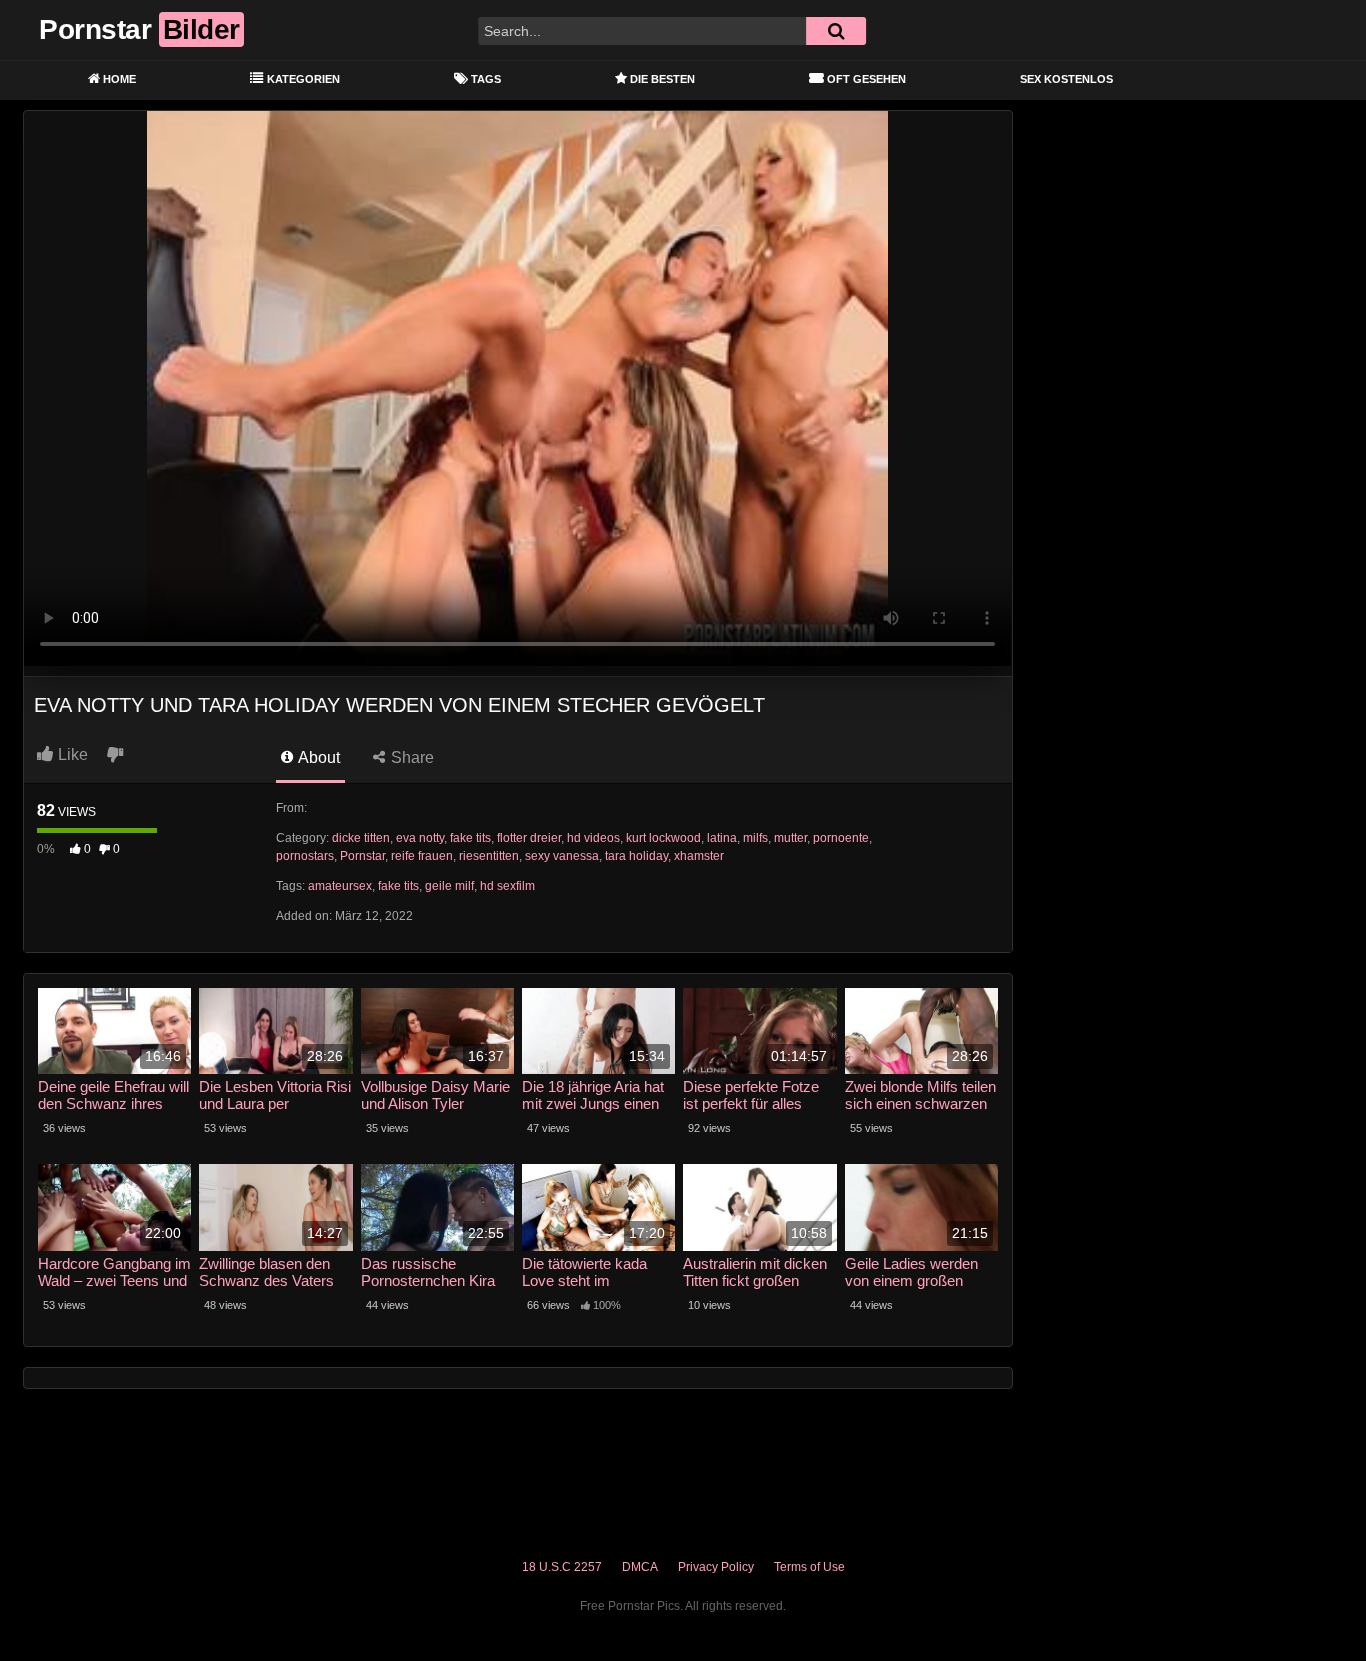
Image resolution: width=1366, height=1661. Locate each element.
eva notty (420, 838)
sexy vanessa (562, 856)
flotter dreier (529, 838)
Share (410, 757)
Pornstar (362, 856)
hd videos (593, 838)
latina (722, 838)
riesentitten (489, 856)
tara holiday (636, 856)
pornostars (305, 856)
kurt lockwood (663, 838)
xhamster (699, 856)
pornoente (841, 838)
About (317, 757)
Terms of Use (809, 1567)
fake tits (470, 838)
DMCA (640, 1567)
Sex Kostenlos (1066, 79)
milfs (755, 838)
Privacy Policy (716, 1567)
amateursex (340, 886)
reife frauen (422, 856)
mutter (790, 838)
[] (836, 31)
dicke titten (361, 838)
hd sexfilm (507, 886)
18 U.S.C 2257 (562, 1567)
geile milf (449, 886)
